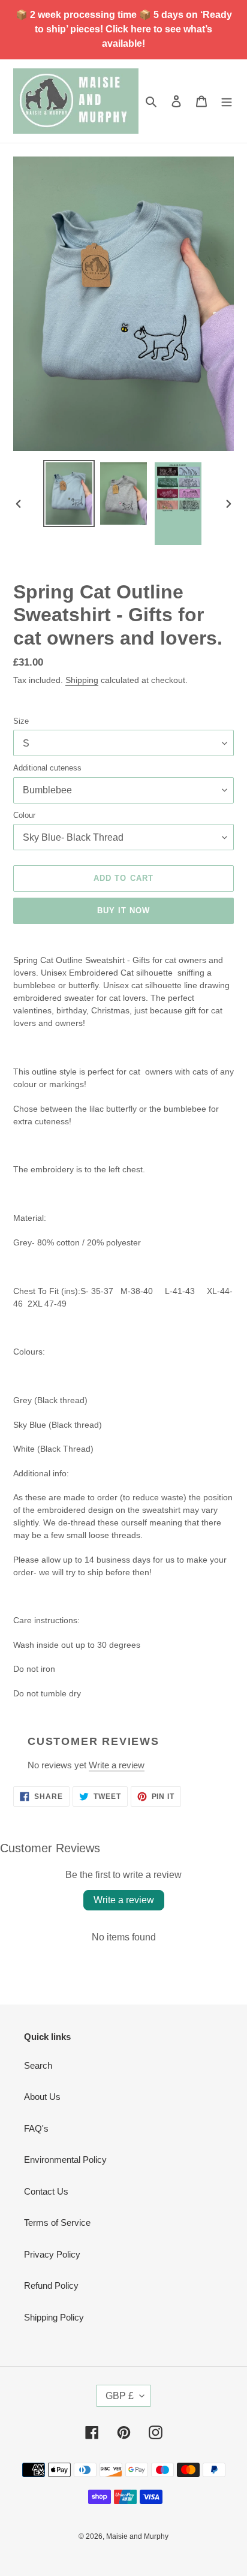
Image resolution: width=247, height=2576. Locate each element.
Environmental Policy (65, 2160)
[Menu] (227, 101)
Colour (24, 815)
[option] (69, 493)
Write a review (117, 1765)
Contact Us (46, 2191)
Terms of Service (57, 2223)
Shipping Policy (54, 2317)
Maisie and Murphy (137, 2536)
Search (38, 2065)
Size (21, 721)
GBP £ (120, 2396)
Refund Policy (51, 2285)
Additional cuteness (47, 768)
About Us (42, 2097)
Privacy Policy (52, 2254)
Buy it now (123, 911)
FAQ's (36, 2128)
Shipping (82, 680)
